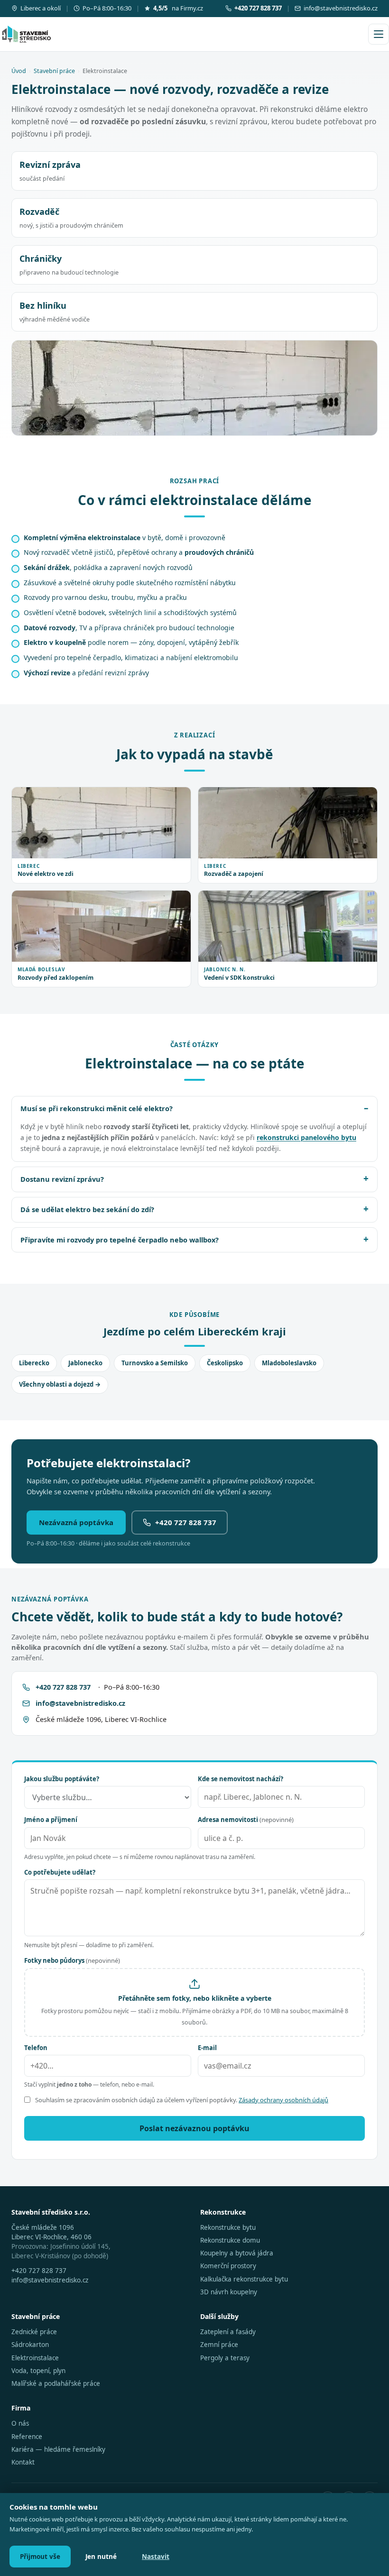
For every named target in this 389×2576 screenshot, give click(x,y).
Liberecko (34, 1363)
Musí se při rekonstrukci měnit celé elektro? (97, 1108)
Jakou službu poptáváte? (62, 1779)
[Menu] (379, 34)
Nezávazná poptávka (76, 1522)
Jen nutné (101, 2557)
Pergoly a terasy (225, 2358)
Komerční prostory (228, 2266)
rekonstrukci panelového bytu (306, 1137)
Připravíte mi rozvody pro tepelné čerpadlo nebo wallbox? (120, 1240)
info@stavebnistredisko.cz (341, 8)
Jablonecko (85, 1363)
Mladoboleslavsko (289, 1363)
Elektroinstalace (35, 2358)
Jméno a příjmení (51, 1820)
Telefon (36, 2048)
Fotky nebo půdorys (72, 1960)
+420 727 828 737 (186, 1522)
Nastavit (156, 2557)
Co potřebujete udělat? (60, 1872)
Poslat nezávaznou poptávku (194, 2128)
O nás (20, 2423)
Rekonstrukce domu (230, 2240)
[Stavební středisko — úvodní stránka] (27, 34)
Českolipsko (225, 1363)
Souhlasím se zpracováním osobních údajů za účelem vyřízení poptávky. (182, 2100)
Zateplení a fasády (228, 2332)
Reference (27, 2437)
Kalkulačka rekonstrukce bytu (244, 2279)
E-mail (207, 2048)
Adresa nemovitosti (246, 1820)
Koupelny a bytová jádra (237, 2253)
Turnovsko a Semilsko (155, 1363)
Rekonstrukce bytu (228, 2227)
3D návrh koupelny (229, 2292)
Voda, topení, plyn (38, 2371)
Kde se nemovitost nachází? (241, 1779)
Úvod (19, 71)
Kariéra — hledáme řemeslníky (58, 2449)
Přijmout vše (40, 2557)
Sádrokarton (30, 2345)
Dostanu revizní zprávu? (62, 1179)
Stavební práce (54, 71)
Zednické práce (34, 2332)
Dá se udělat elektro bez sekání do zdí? (87, 1209)
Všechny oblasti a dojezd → (60, 1384)
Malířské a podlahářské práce (56, 2383)
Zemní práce (219, 2345)
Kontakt (23, 2462)
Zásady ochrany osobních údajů (283, 2100)
